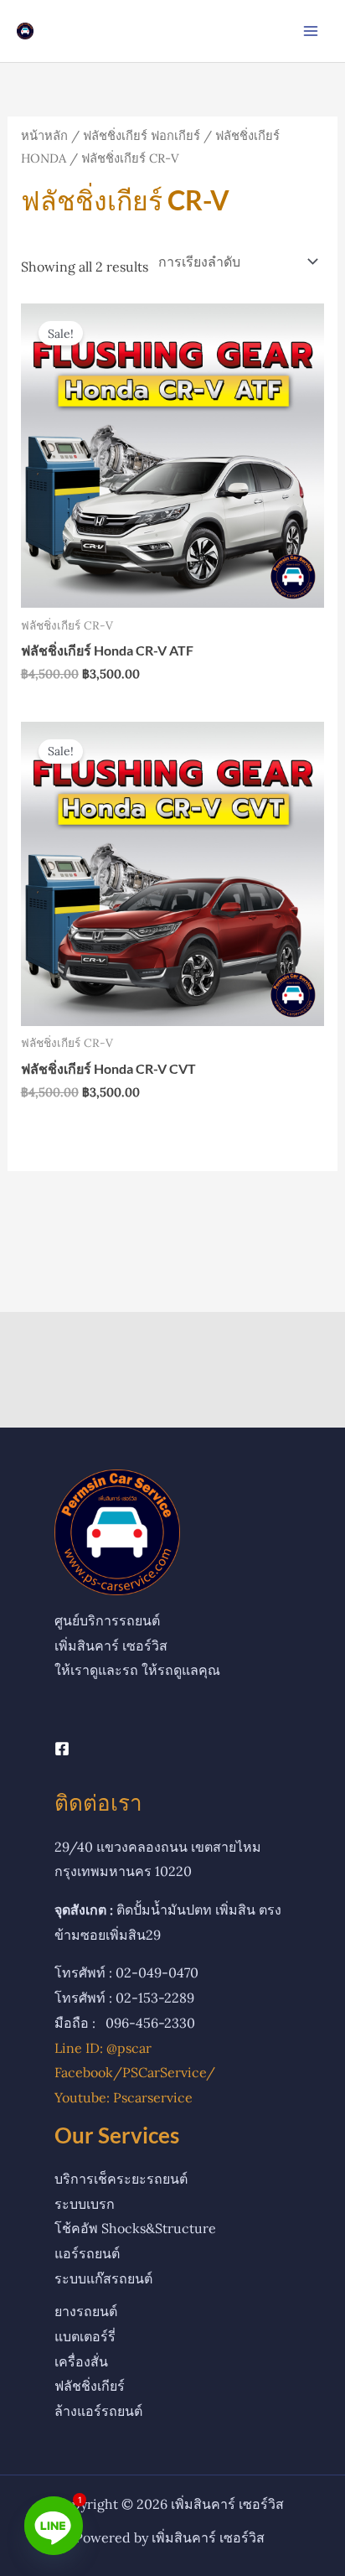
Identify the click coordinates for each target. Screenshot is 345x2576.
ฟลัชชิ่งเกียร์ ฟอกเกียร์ (142, 135)
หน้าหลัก (44, 135)
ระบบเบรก (85, 2204)
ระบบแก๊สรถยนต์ (103, 2278)
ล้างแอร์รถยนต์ (98, 2411)
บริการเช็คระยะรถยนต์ (121, 2179)
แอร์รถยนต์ (87, 2253)
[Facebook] (62, 1749)
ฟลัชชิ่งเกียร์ (90, 2386)
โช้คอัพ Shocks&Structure (135, 2228)
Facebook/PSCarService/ (135, 2072)
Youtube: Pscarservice (124, 2097)
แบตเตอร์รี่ (85, 2336)
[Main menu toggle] (311, 31)
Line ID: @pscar (103, 2048)
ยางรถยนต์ (86, 2311)
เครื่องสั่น (81, 2361)
